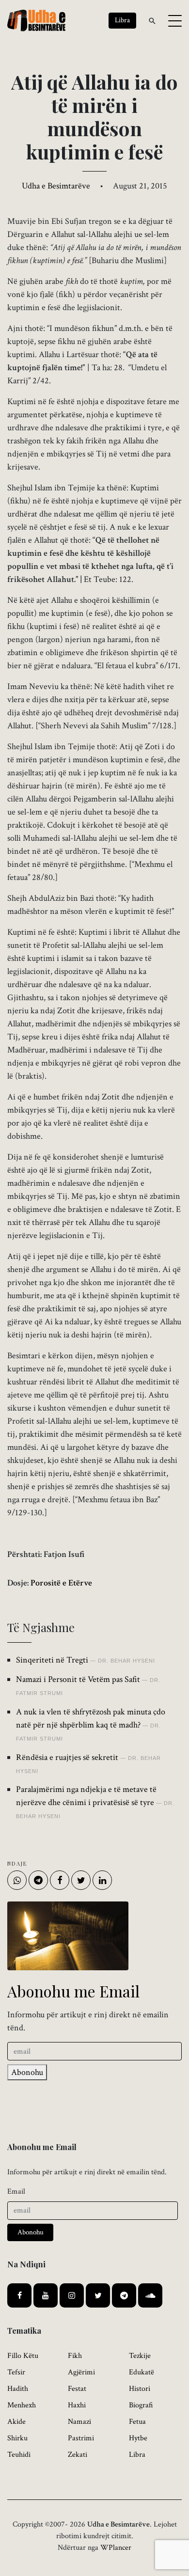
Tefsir (16, 2372)
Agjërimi (81, 2372)
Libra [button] (122, 20)
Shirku (17, 2438)
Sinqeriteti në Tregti (52, 1660)
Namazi (79, 2422)
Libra (137, 2455)
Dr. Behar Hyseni (126, 1661)
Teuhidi (19, 2455)
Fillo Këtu (23, 2356)
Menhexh (22, 2405)
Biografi (141, 2405)
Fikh (75, 2356)
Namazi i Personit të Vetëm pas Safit (78, 1679)
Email (16, 2191)
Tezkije (140, 2356)
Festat (77, 2389)
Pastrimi (81, 2438)
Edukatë (142, 2372)
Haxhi (77, 2405)
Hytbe (138, 2438)
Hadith (18, 2389)
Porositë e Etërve (61, 1583)
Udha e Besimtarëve (56, 186)
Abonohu (27, 2072)
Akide (16, 2422)
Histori (140, 2389)
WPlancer (116, 2548)
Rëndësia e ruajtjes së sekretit (67, 1757)
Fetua (137, 2422)
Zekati (78, 2455)
